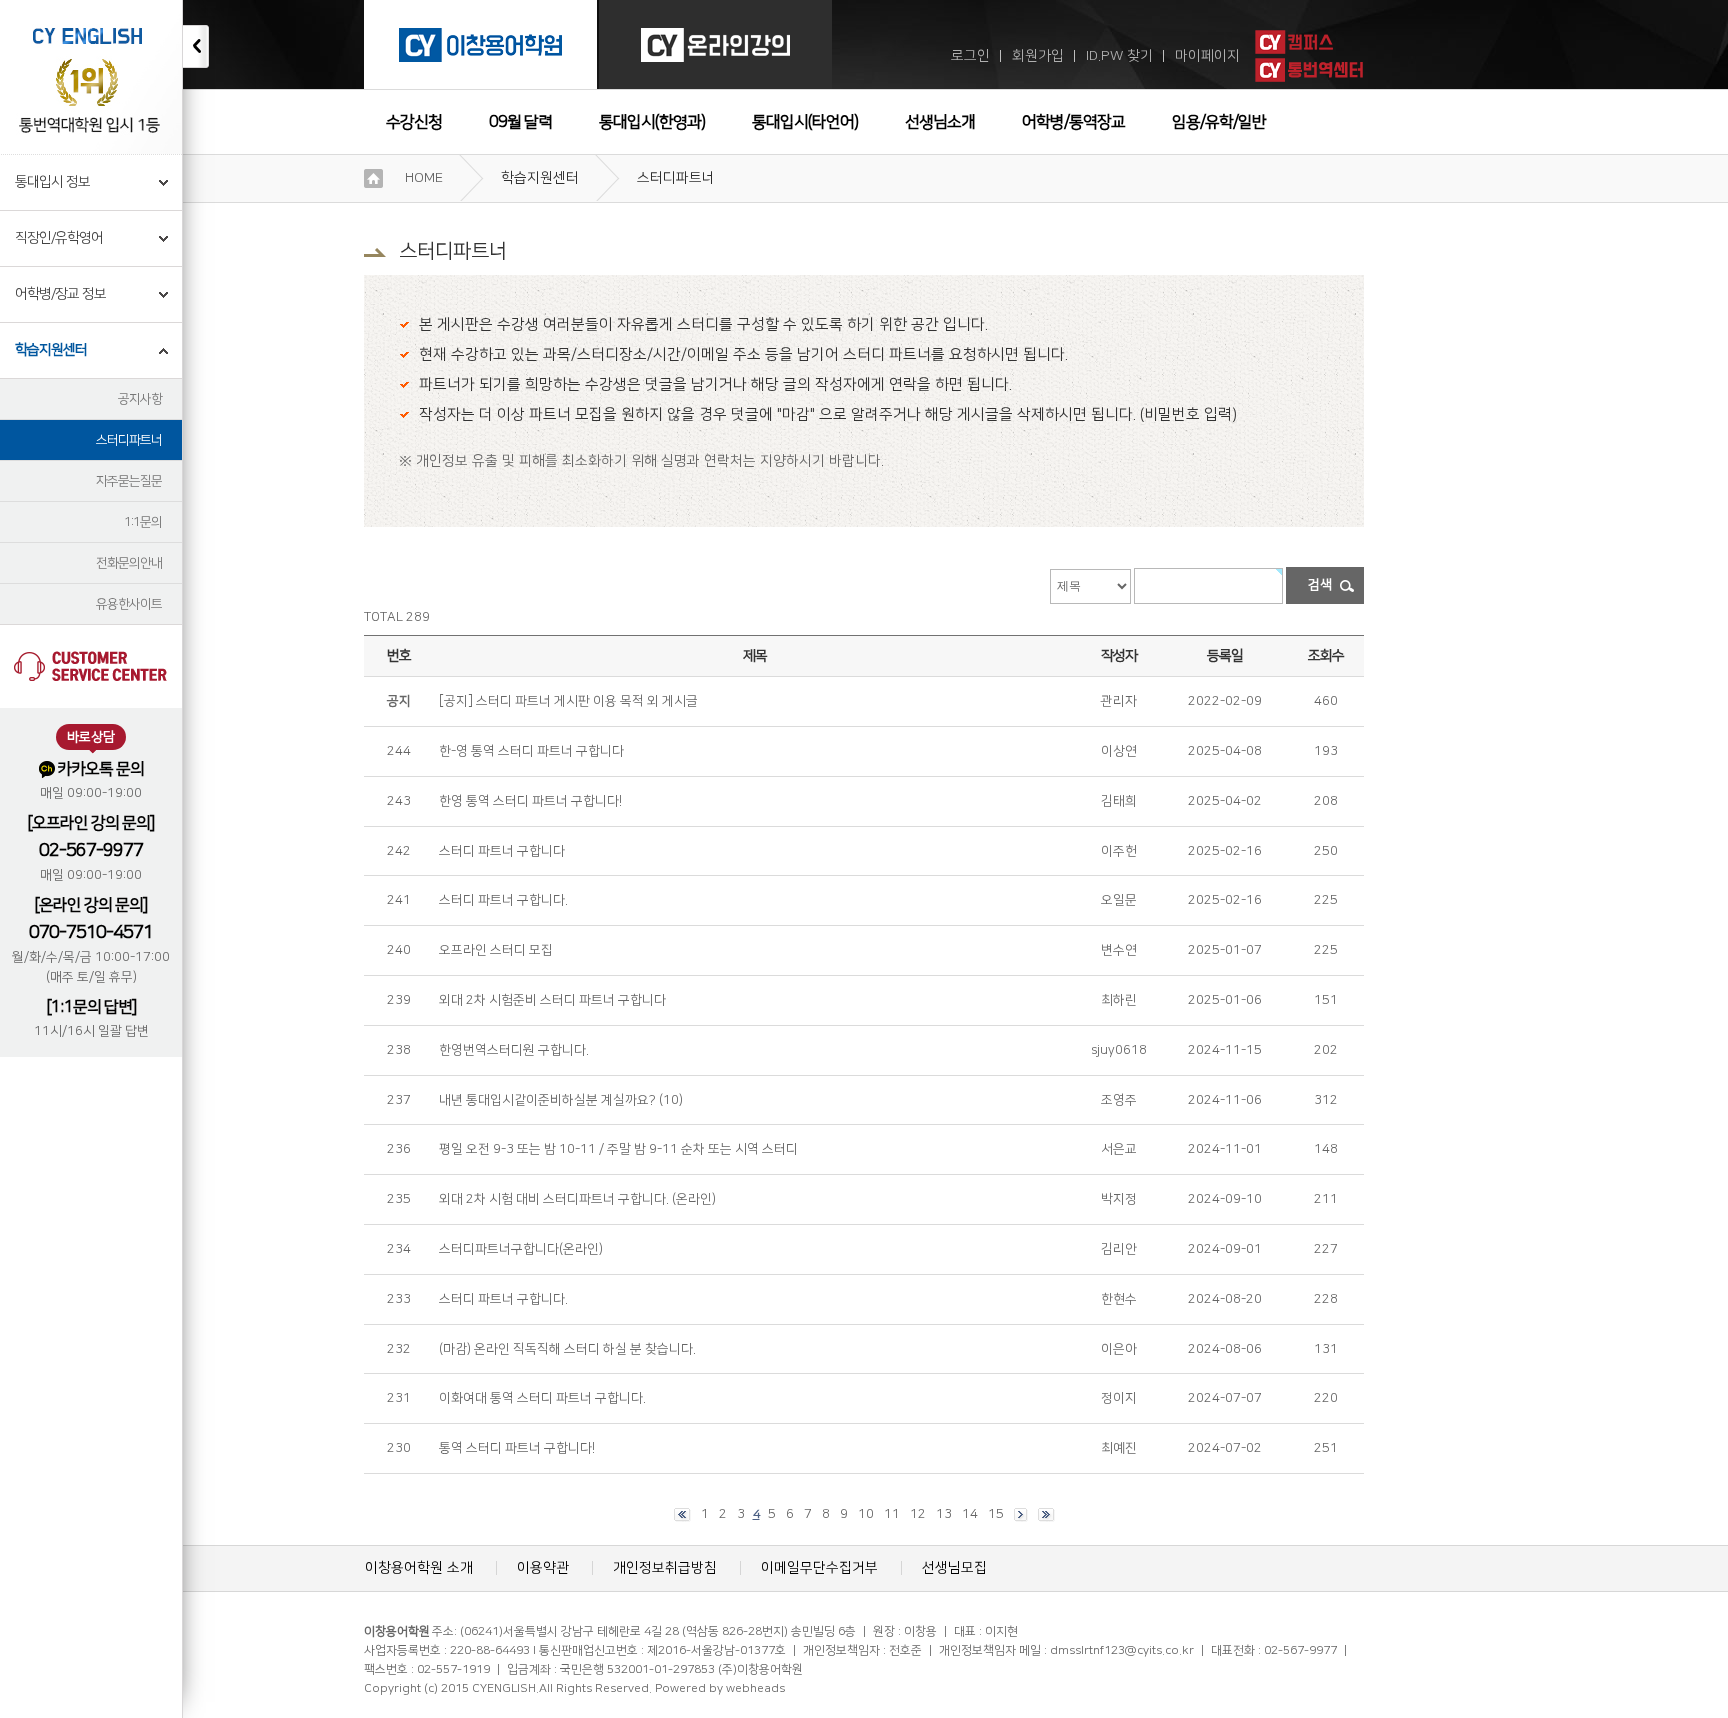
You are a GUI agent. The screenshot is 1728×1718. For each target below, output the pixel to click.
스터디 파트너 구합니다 (502, 851)
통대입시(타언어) (805, 122)
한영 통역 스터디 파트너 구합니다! (530, 801)
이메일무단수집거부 (819, 1568)
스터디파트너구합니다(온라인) (521, 1249)
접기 (196, 46)
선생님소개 (940, 122)
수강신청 (414, 122)
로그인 (970, 56)
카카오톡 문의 (100, 769)
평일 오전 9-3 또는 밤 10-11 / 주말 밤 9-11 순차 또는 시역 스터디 (618, 1149)
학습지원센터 (51, 350)
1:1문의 (143, 522)
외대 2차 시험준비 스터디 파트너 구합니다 (552, 1000)
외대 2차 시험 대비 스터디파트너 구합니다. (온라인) (577, 1199)
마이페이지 (1207, 56)
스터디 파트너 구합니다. (503, 900)
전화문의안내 (129, 563)
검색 (1320, 585)
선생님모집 (954, 1568)
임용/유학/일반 (1219, 122)
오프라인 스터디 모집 (496, 950)
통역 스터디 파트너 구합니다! (517, 1448)
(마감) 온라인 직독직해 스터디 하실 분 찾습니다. (567, 1349)
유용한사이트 (129, 604)
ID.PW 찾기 (1119, 56)
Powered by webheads (720, 1688)
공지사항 (140, 399)
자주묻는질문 (129, 481)
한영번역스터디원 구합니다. (514, 1050)
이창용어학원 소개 (419, 1568)
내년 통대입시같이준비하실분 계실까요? (547, 1100)
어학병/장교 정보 (60, 294)
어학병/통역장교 (1073, 122)
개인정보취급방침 (665, 1568)
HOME (424, 178)
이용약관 (543, 1568)
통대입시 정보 (52, 182)
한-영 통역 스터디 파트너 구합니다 (531, 751)
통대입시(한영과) (652, 122)
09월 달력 (520, 122)
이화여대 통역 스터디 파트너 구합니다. (542, 1398)
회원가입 (1038, 56)
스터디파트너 (129, 440)
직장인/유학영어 (59, 238)
